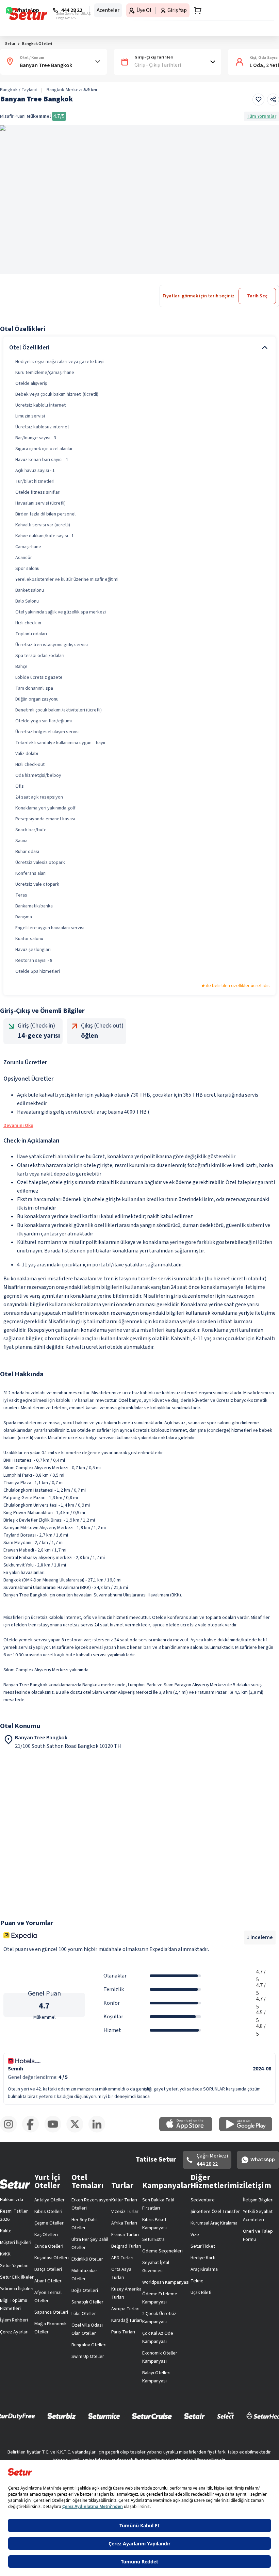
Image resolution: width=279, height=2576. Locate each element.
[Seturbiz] (62, 2416)
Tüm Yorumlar (261, 116)
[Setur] (28, 14)
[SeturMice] (104, 2416)
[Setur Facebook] (33, 2131)
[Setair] (194, 2416)
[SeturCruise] (152, 2416)
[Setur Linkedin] (100, 2131)
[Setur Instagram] (11, 2131)
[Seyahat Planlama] (196, 11)
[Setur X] (77, 2131)
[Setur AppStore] (189, 2130)
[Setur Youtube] (55, 2131)
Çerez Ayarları (14, 2332)
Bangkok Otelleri (37, 44)
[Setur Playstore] (249, 2130)
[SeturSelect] (226, 2416)
